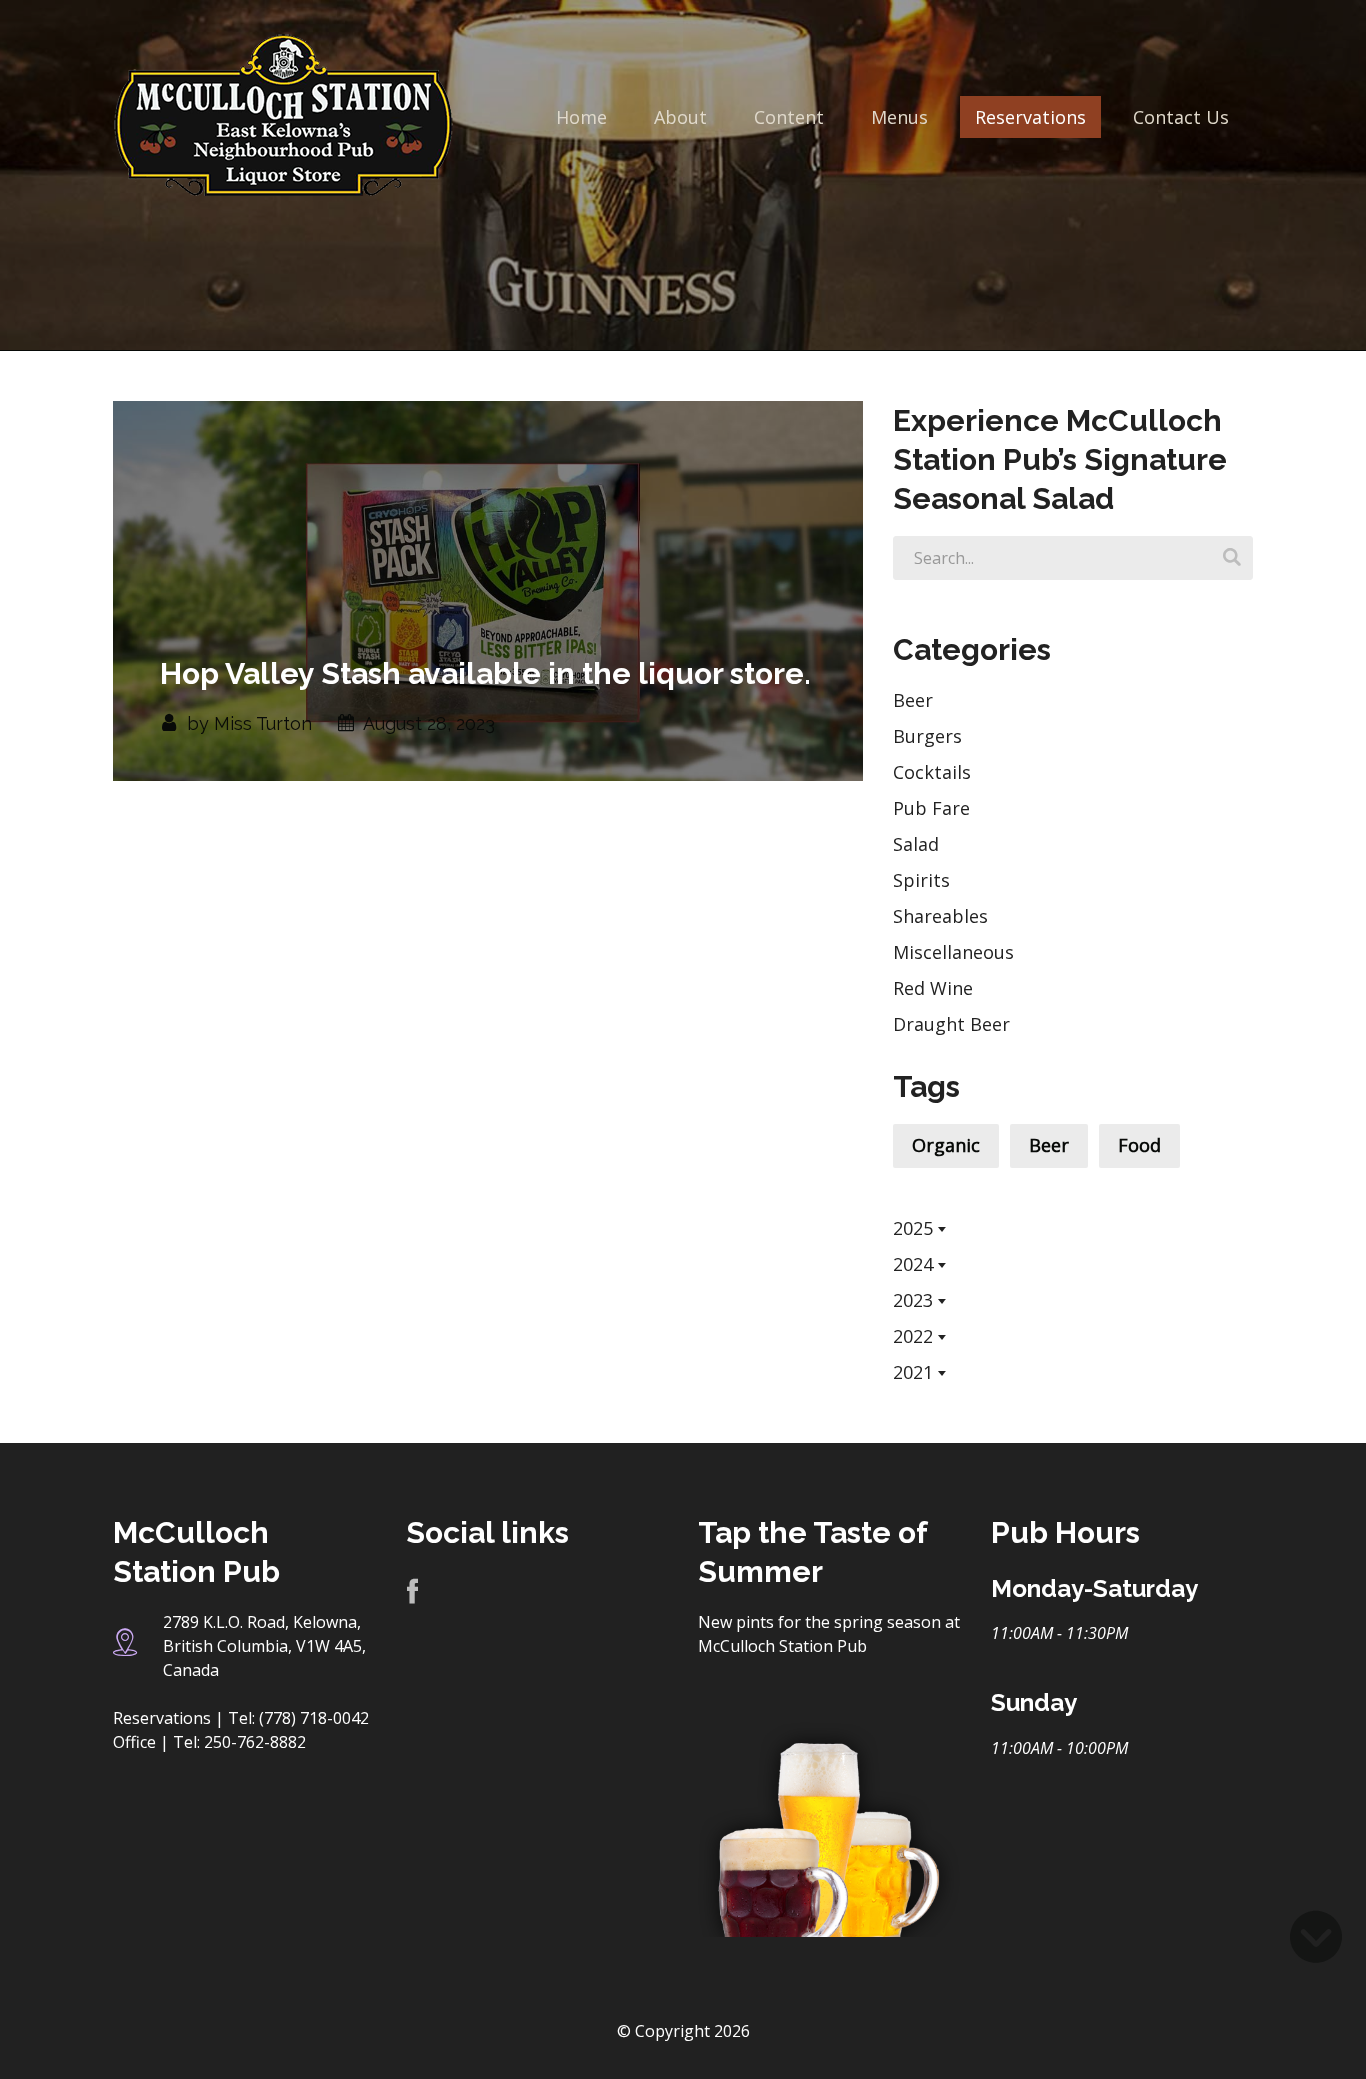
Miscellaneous (953, 952)
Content (789, 117)
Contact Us (1181, 117)
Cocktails (932, 772)
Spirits (921, 880)
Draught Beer (951, 1024)
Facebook (412, 1592)
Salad (916, 844)
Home (581, 117)
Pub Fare (931, 808)
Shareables (940, 916)
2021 (913, 1372)
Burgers (927, 736)
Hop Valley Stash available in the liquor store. (485, 673)
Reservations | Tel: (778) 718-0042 (241, 1718)
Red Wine (933, 988)
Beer (913, 700)
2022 (913, 1336)
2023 (913, 1300)
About (680, 117)
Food (1139, 1145)
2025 (913, 1228)
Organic (946, 1145)
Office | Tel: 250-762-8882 (209, 1742)
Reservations (1030, 117)
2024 (913, 1264)
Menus (899, 117)
